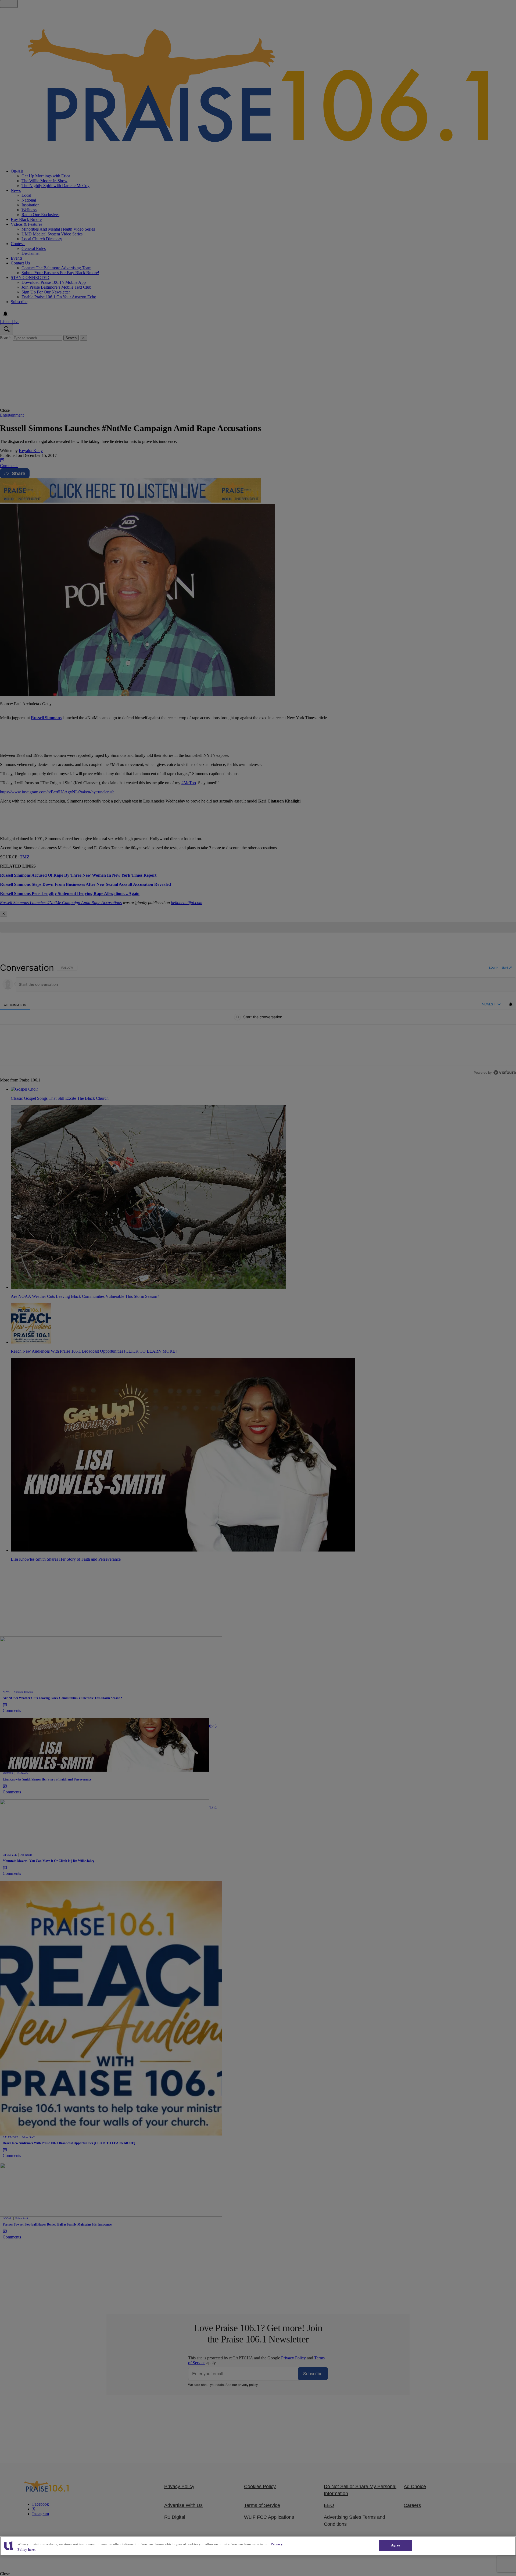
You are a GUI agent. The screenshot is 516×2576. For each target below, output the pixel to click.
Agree (396, 2545)
